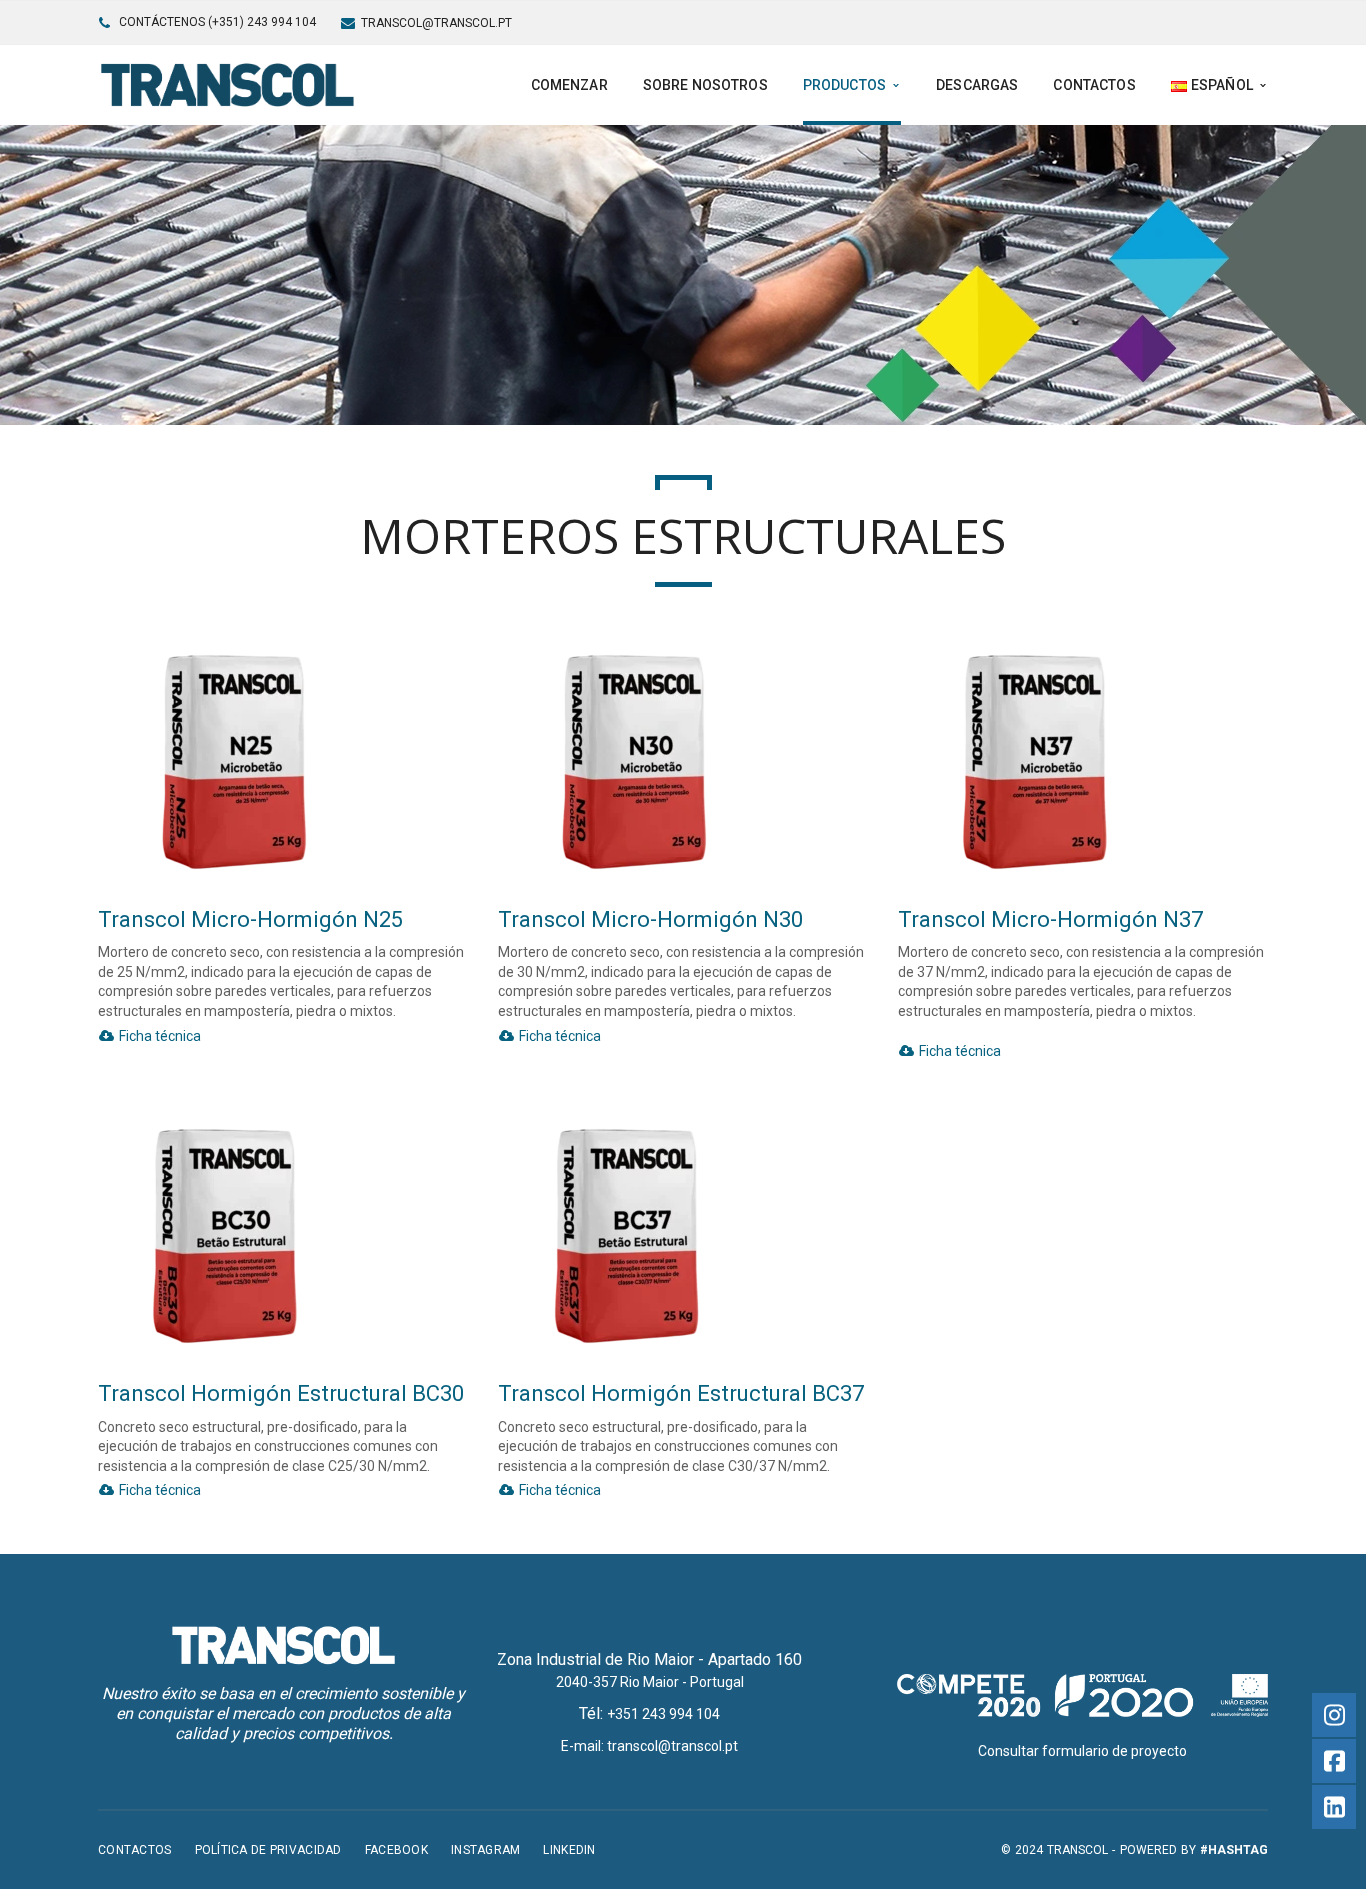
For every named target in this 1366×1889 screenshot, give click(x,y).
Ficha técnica (158, 1036)
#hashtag (1234, 1850)
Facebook (396, 1850)
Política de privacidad (268, 1850)
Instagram (486, 1850)
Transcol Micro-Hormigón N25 (250, 919)
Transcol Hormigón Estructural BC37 (681, 1393)
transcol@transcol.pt (436, 23)
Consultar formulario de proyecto (1082, 1751)
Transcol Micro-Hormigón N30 (650, 919)
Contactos (135, 1850)
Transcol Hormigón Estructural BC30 (281, 1393)
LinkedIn (569, 1850)
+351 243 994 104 (663, 1714)
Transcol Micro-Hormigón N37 (1050, 919)
